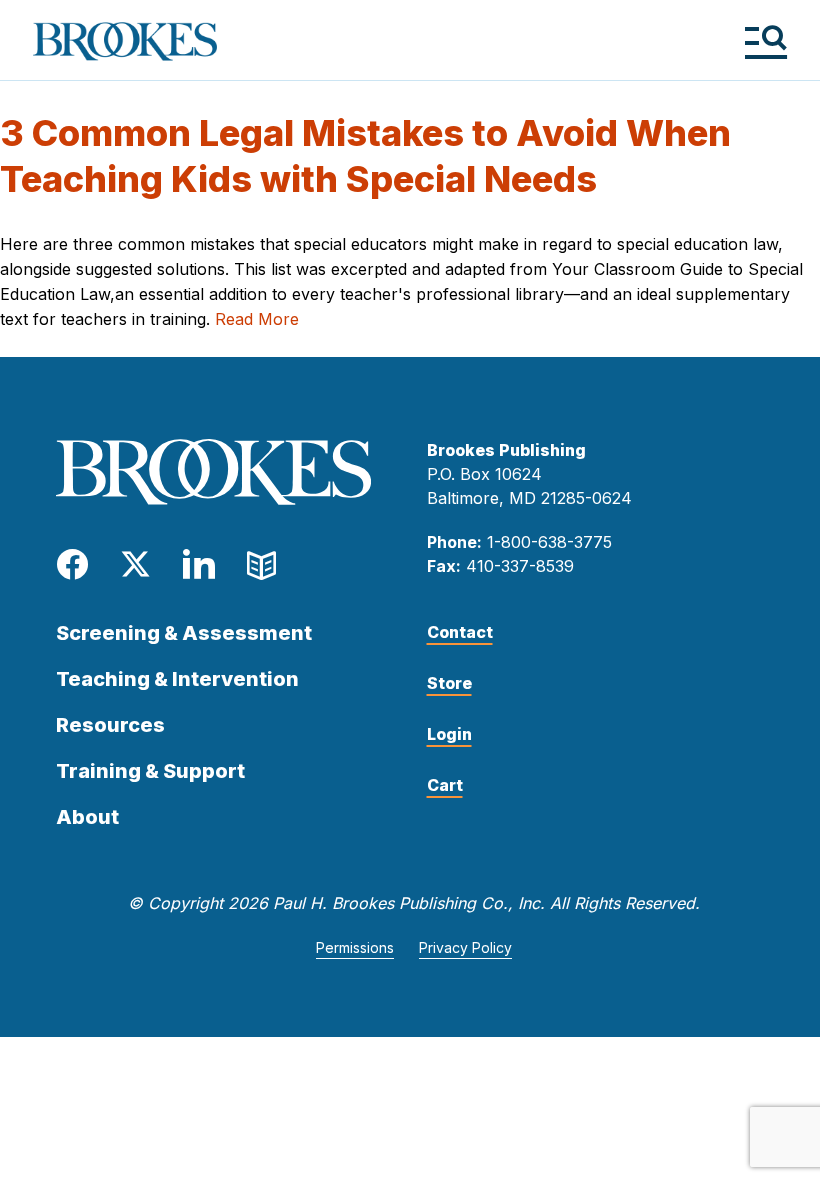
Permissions (355, 947)
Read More (257, 319)
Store (449, 683)
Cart (445, 785)
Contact (460, 632)
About (87, 817)
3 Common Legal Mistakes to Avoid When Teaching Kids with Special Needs (365, 156)
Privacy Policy (465, 947)
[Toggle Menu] (765, 41)
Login (449, 734)
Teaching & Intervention (177, 679)
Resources (110, 725)
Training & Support (150, 771)
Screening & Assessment (184, 633)
